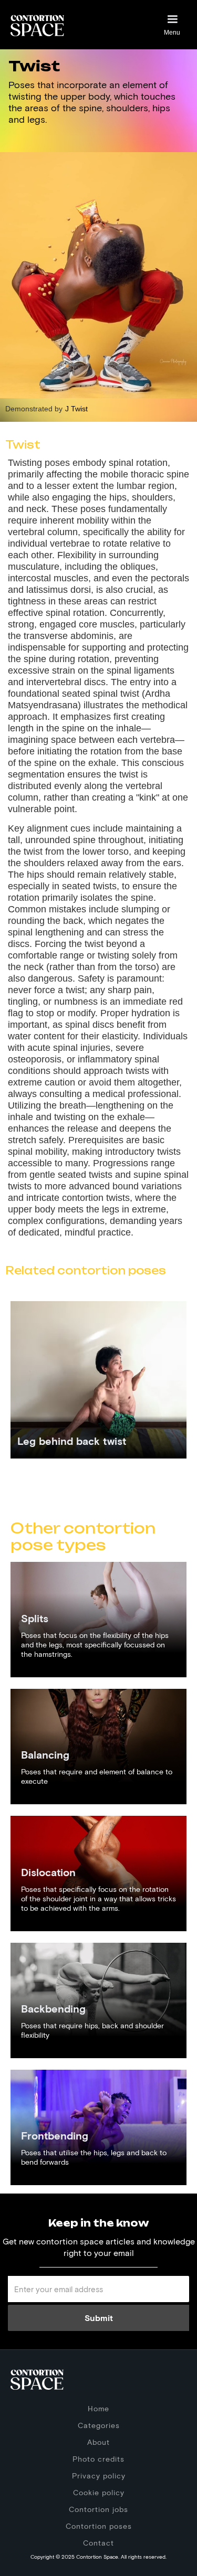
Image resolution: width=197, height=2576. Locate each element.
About (98, 2442)
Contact (98, 2543)
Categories (99, 2425)
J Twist (76, 409)
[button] (172, 25)
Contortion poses (99, 2526)
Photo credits (98, 2459)
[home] (37, 24)
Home (98, 2408)
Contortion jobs (98, 2509)
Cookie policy (99, 2492)
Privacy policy (99, 2476)
